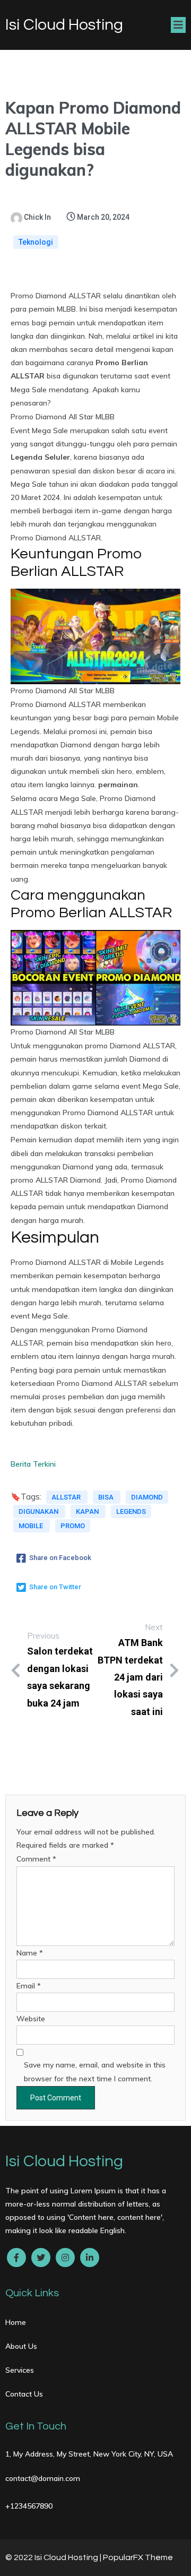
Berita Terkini (33, 1464)
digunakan (39, 1511)
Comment (36, 1859)
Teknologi (36, 242)
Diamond (147, 1497)
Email (29, 1986)
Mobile (32, 1526)
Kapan (88, 1511)
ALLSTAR (67, 1497)
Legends (131, 1511)
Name (30, 1953)
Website (31, 2019)
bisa (107, 1497)
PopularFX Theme (138, 2557)
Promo (73, 1526)
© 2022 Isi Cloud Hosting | (54, 2557)
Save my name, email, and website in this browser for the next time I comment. (95, 2071)
